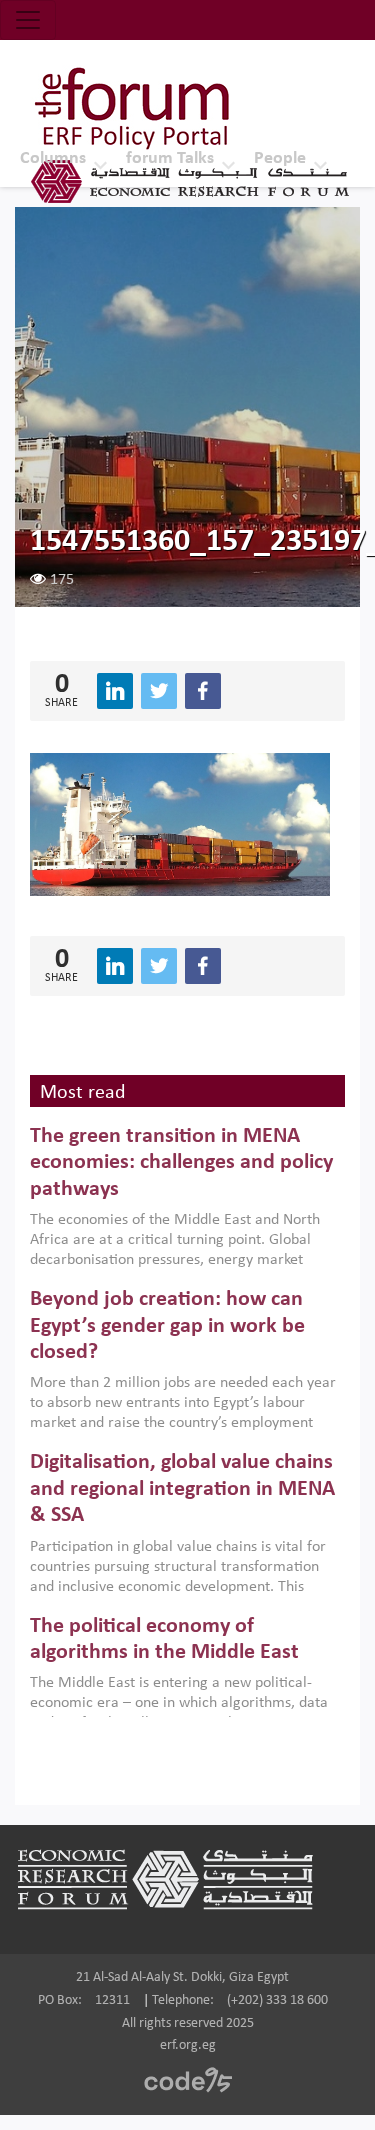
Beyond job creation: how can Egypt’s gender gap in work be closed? (167, 1326)
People (280, 158)
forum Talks (170, 158)
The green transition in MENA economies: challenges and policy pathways (181, 1163)
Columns (53, 158)
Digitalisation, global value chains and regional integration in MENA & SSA (182, 1489)
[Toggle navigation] (28, 20)
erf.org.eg (188, 2045)
